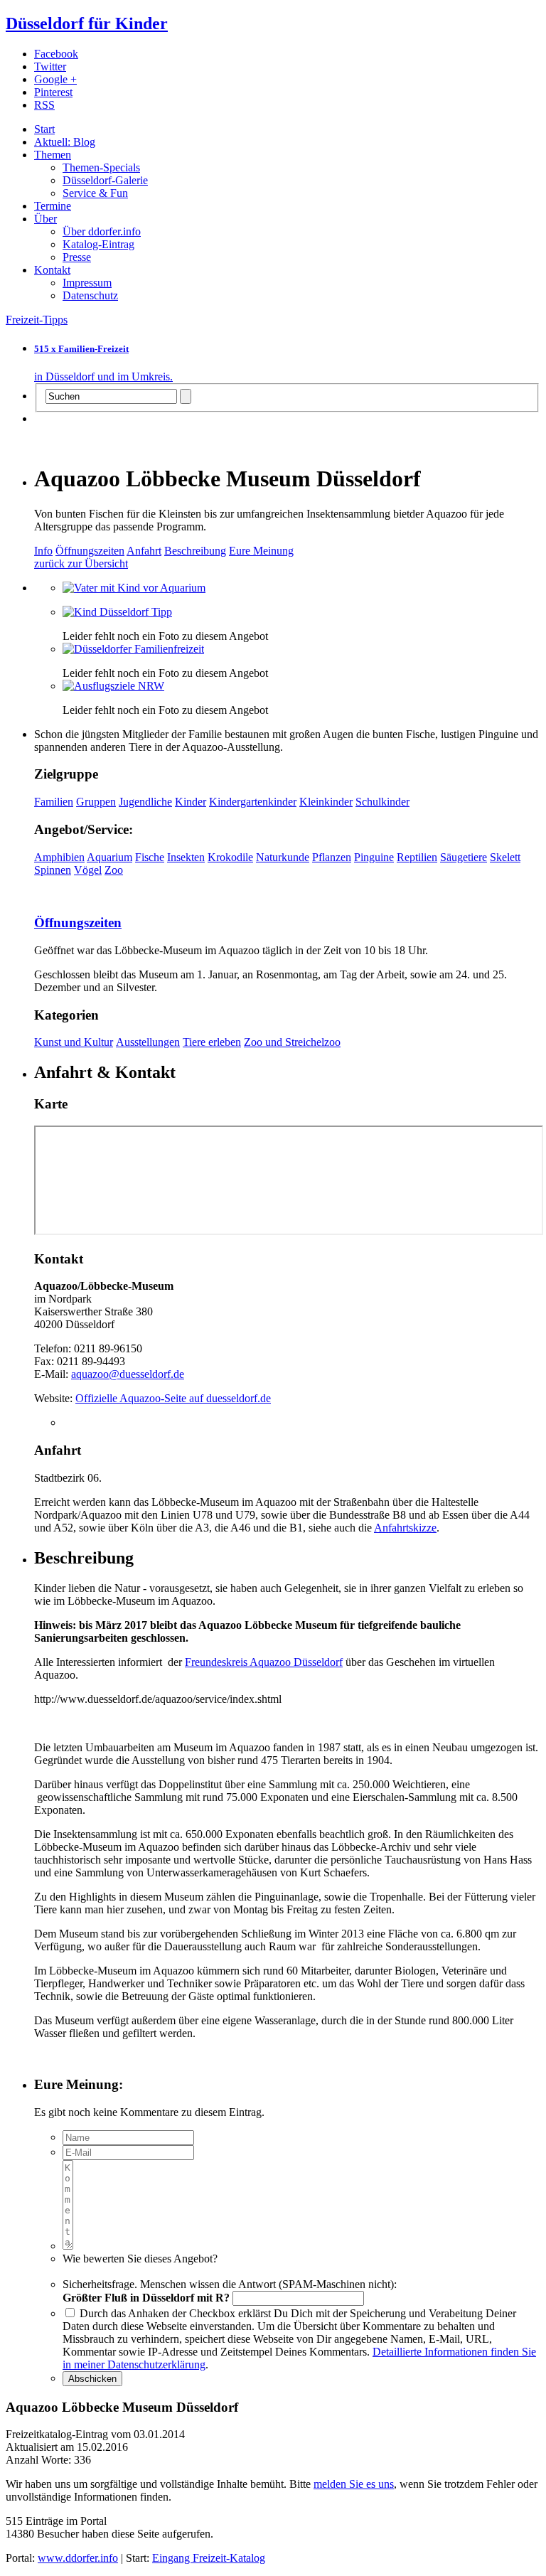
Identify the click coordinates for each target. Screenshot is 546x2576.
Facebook (56, 54)
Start (44, 129)
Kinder (191, 802)
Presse (77, 257)
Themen (53, 155)
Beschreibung (195, 551)
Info (43, 551)
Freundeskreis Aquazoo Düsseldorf (264, 1662)
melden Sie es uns (354, 2484)
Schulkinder (382, 802)
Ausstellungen (148, 1042)
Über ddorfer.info (102, 231)
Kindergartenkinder (253, 802)
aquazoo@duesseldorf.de (128, 1374)
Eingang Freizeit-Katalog (209, 2558)
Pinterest (53, 92)
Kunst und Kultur (74, 1042)
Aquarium (109, 857)
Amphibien (59, 857)
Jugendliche (145, 802)
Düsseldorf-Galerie (105, 180)
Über (45, 219)
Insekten (186, 857)
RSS (44, 105)
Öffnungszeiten (90, 551)
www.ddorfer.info (78, 2558)
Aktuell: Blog (65, 142)
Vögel (88, 870)
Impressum (87, 283)
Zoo (114, 870)
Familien (54, 802)
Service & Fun (95, 193)
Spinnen (53, 870)
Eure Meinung (261, 551)
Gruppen (96, 802)
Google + (55, 79)
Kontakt (52, 270)
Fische (150, 857)
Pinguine (374, 857)
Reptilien (417, 857)
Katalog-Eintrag (98, 244)
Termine (53, 206)
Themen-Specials (101, 167)
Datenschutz (90, 295)
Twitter (50, 66)
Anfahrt (144, 551)
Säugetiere (464, 857)
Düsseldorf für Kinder (87, 23)
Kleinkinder (326, 802)
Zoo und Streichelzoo (292, 1042)
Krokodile (230, 857)
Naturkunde (283, 857)
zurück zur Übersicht (81, 563)
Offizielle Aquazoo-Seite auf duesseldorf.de (173, 1398)
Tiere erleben (212, 1042)
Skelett (505, 857)
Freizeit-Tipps (37, 320)
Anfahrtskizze (405, 1528)
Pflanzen (332, 857)
